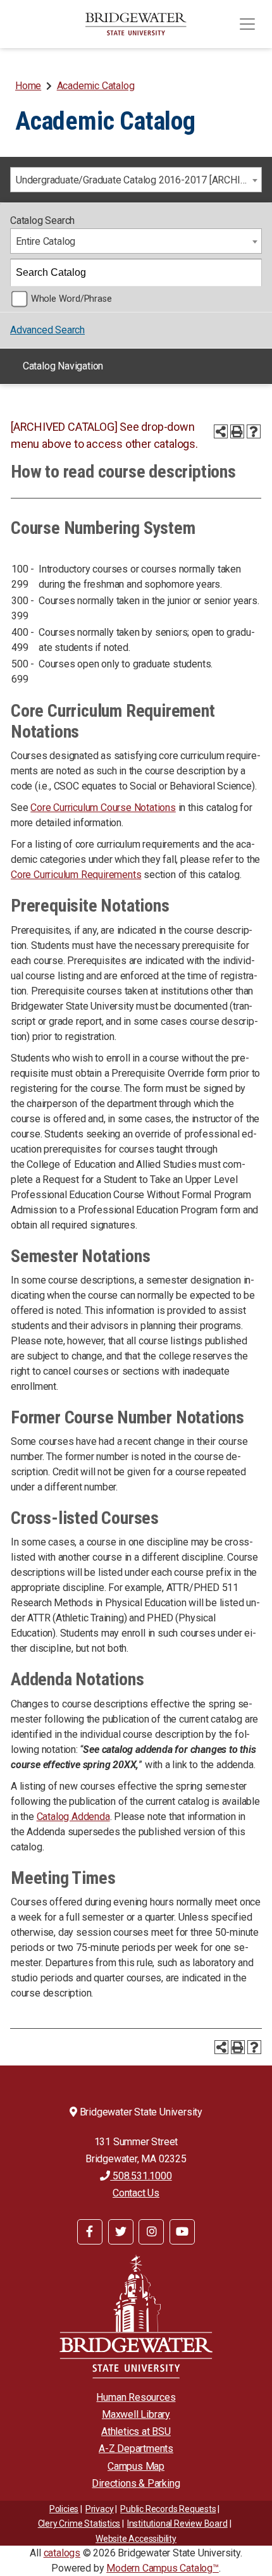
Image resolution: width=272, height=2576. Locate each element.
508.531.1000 (141, 2176)
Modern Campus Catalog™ (163, 2568)
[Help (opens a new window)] (254, 431)
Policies (64, 2509)
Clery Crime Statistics (79, 2523)
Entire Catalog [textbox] (46, 241)
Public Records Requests (168, 2509)
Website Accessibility (136, 2539)
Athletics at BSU (136, 2431)
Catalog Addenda (73, 1817)
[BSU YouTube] (182, 2232)
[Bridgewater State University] (136, 2316)
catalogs (62, 2553)
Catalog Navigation (63, 366)
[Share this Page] (221, 431)
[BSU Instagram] (151, 2232)
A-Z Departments (136, 2449)
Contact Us (136, 2193)
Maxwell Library (136, 2414)
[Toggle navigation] (247, 24)
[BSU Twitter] (121, 2232)
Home (28, 86)
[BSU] (136, 24)
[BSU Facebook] (90, 2232)
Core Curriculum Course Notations (103, 808)
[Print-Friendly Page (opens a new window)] (237, 431)
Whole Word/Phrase (71, 299)
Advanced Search (47, 330)
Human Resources (136, 2397)
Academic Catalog (96, 86)
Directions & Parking (136, 2483)
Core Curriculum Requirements (76, 875)
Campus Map (136, 2466)
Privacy (100, 2509)
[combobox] (136, 180)
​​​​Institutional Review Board (177, 2523)
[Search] (249, 273)
